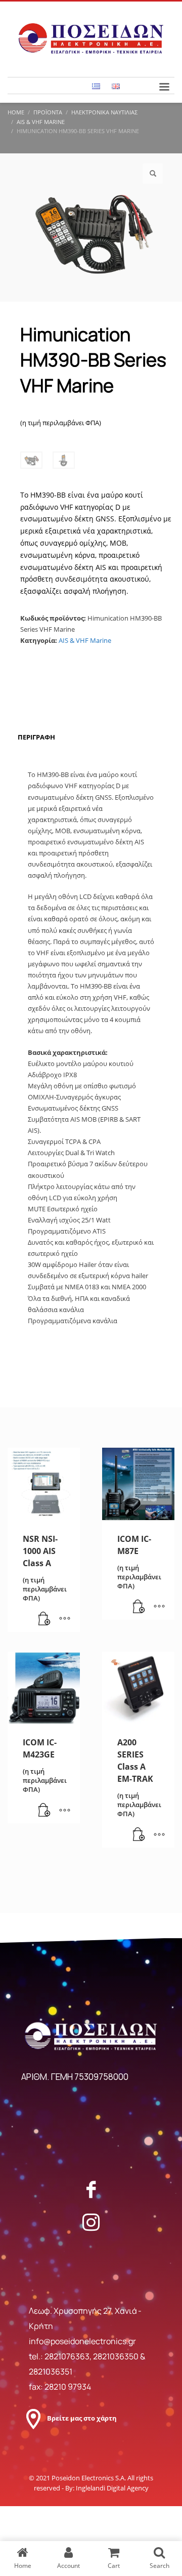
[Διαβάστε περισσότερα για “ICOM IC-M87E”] (139, 1607)
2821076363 (67, 2356)
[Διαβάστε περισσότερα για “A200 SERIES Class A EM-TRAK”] (139, 1835)
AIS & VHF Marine (85, 640)
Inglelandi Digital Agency (112, 2488)
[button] (153, 174)
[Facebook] (91, 2189)
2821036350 (117, 2356)
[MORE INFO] (65, 1619)
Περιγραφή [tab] (36, 737)
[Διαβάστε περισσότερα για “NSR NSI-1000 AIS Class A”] (44, 1619)
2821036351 (51, 2371)
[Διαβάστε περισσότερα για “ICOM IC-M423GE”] (44, 1811)
